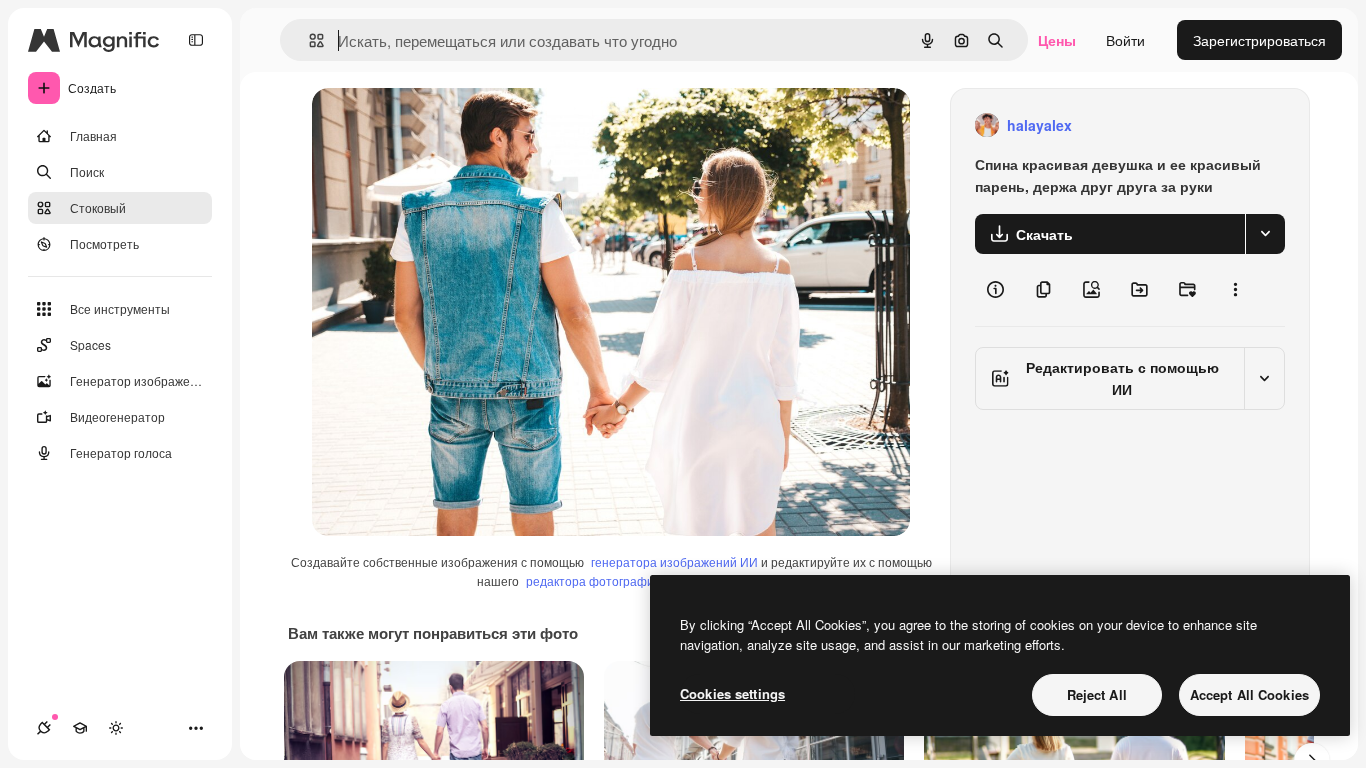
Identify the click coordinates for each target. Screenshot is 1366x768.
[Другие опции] (1235, 290)
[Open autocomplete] (308, 40)
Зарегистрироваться (1259, 40)
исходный (446, 125)
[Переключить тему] (116, 728)
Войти (1125, 40)
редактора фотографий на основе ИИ (634, 580)
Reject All (1097, 694)
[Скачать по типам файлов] (1265, 234)
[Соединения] (44, 728)
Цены (1057, 40)
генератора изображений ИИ (674, 561)
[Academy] (80, 728)
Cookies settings (732, 693)
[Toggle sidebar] (196, 40)
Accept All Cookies (1249, 694)
